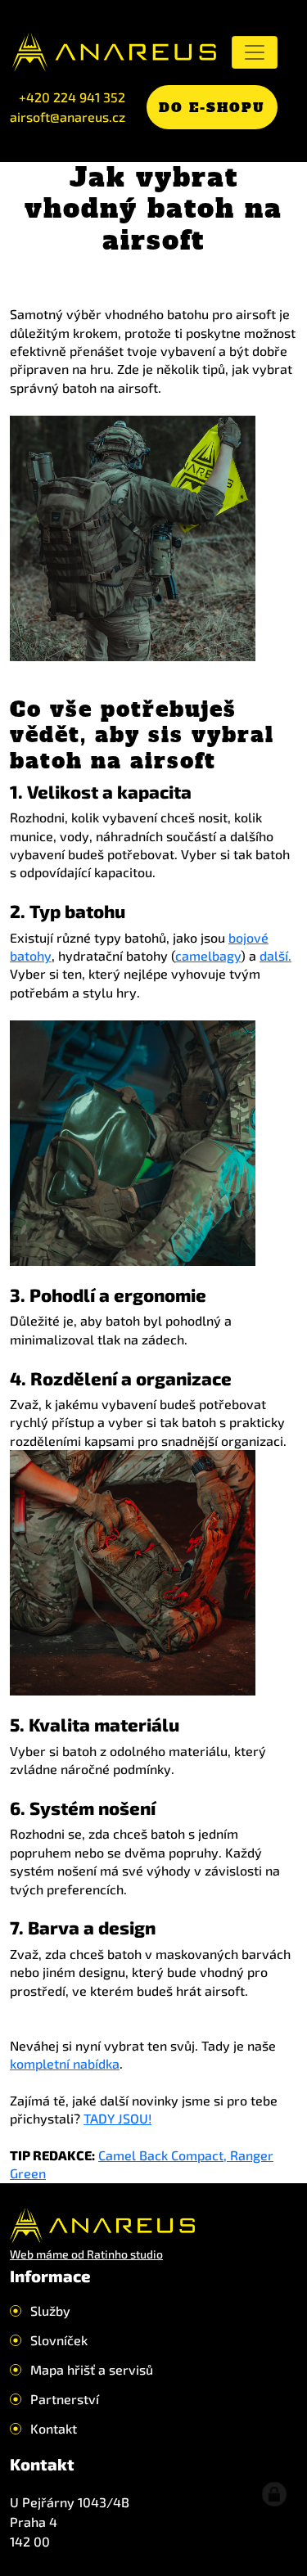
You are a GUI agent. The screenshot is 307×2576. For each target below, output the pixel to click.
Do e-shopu (212, 107)
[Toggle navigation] (255, 52)
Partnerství (65, 2399)
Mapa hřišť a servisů (92, 2370)
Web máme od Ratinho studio (86, 2254)
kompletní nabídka (65, 2063)
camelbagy (208, 955)
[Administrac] (274, 2494)
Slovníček (59, 2340)
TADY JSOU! (117, 2118)
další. (275, 955)
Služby (50, 2311)
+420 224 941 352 (72, 97)
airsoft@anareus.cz (68, 117)
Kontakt (54, 2429)
